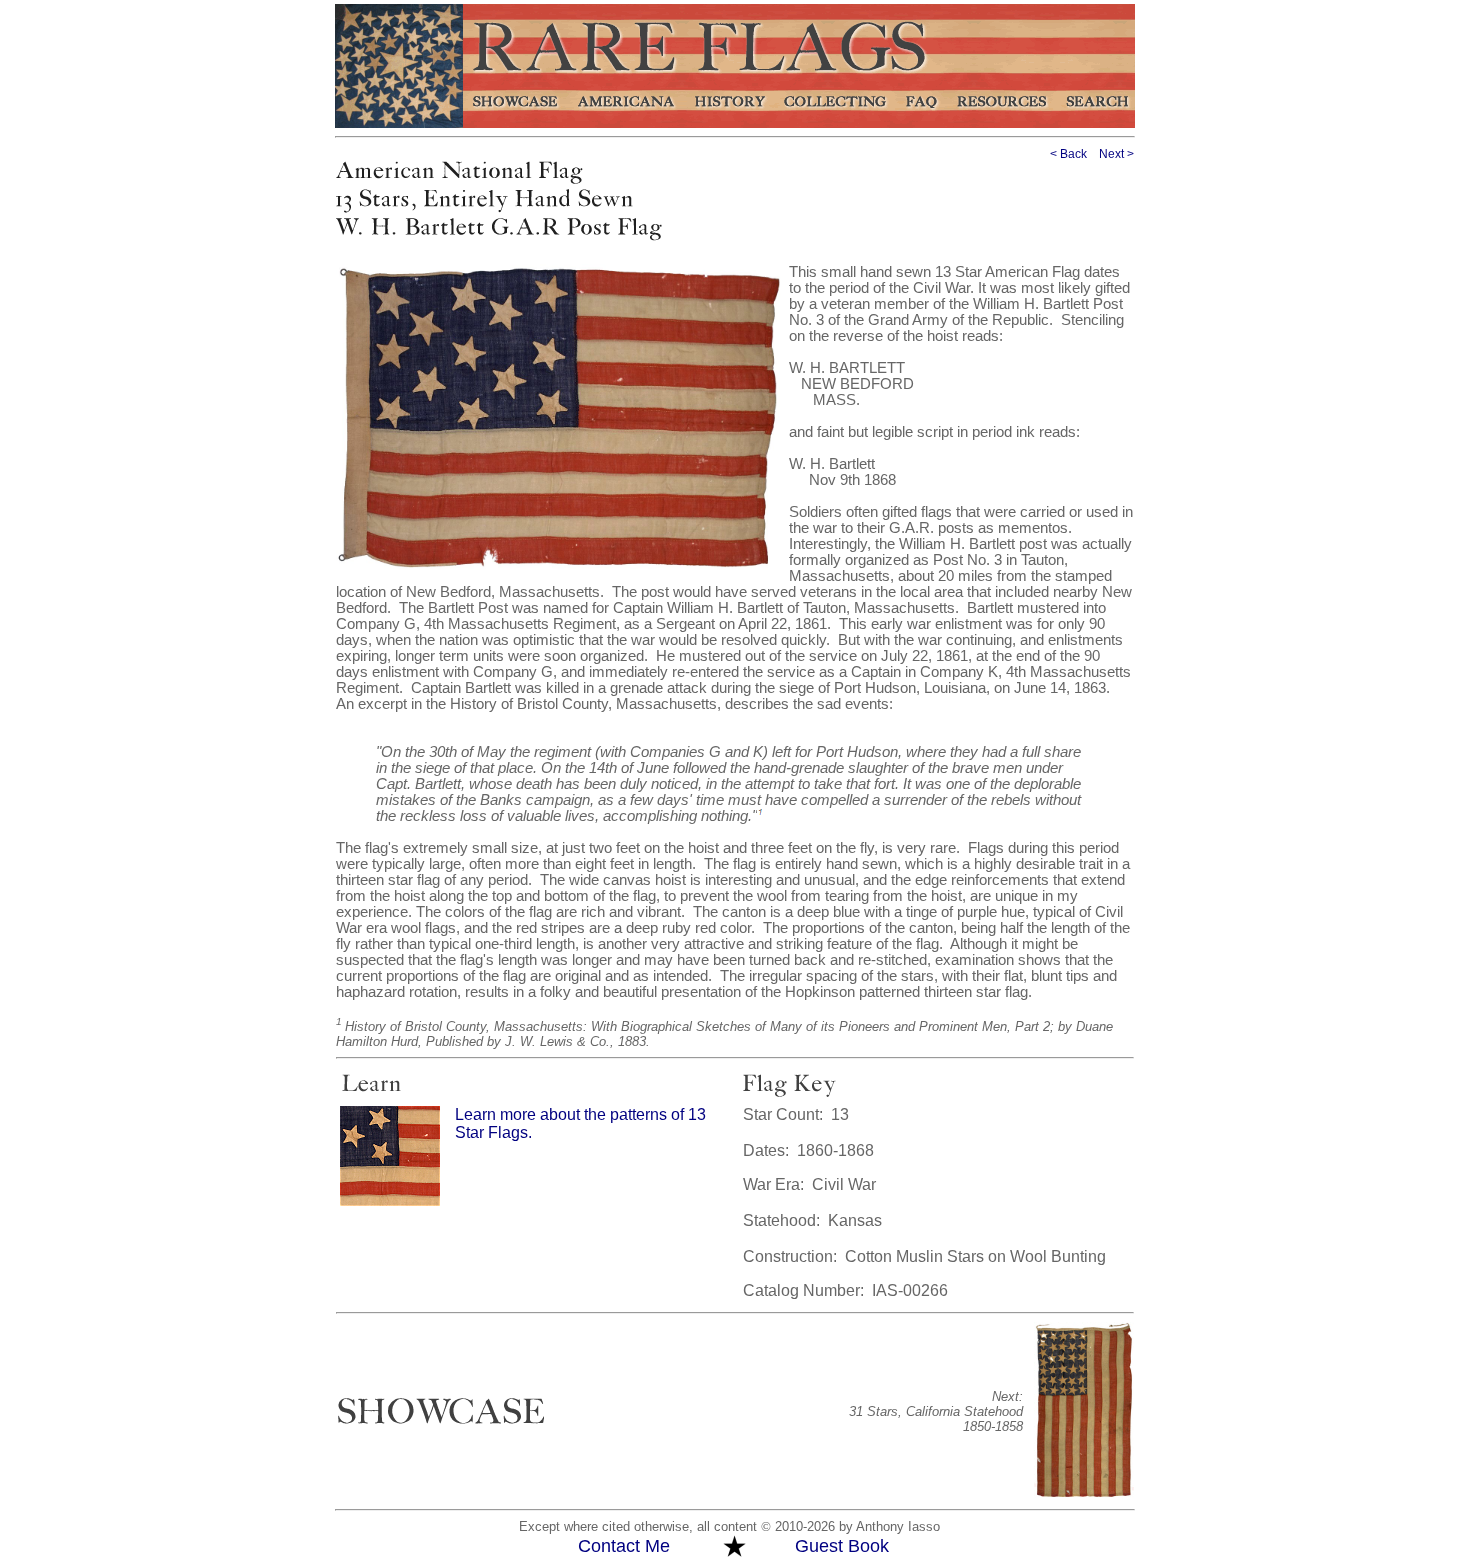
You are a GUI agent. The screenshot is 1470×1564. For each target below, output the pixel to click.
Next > (1116, 154)
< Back (1068, 154)
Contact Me (624, 1546)
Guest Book (842, 1546)
